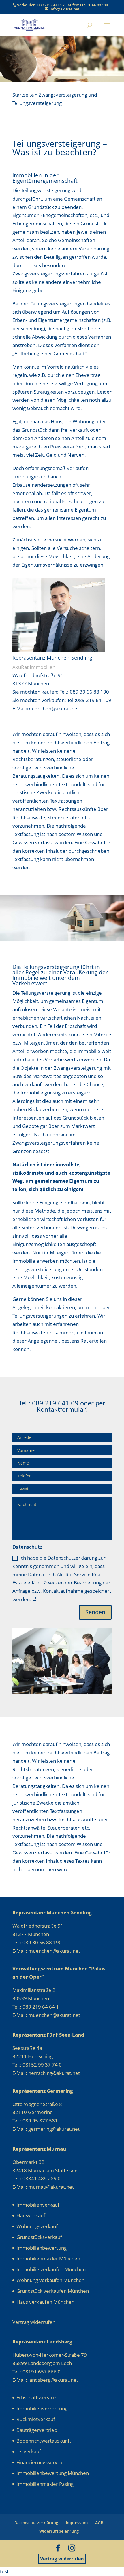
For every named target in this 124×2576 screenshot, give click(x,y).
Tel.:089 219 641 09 (89, 700)
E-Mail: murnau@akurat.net (43, 2187)
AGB (99, 2523)
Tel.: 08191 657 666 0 (36, 2372)
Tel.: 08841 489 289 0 (36, 2178)
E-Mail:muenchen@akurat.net (46, 708)
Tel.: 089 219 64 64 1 (36, 2007)
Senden (95, 1612)
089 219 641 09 (50, 5)
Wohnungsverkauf (37, 2226)
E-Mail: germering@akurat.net (46, 2129)
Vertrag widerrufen (62, 2559)
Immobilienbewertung (42, 2248)
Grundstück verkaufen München (53, 2291)
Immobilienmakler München (48, 2259)
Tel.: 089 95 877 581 (35, 2121)
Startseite (23, 95)
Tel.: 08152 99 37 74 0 (37, 2065)
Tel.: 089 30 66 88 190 (84, 692)
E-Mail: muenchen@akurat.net (46, 1951)
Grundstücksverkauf (39, 2237)
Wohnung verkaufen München (50, 2280)
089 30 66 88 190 (94, 5)
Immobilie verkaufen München (51, 2269)
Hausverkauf (31, 2215)
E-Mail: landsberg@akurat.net (45, 2380)
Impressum (77, 2523)
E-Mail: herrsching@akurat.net (46, 2073)
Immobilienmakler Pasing (45, 2484)
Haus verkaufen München (45, 2302)
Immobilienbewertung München (53, 2473)
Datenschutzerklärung (36, 2523)
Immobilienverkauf (38, 2205)
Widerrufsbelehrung (59, 2531)
